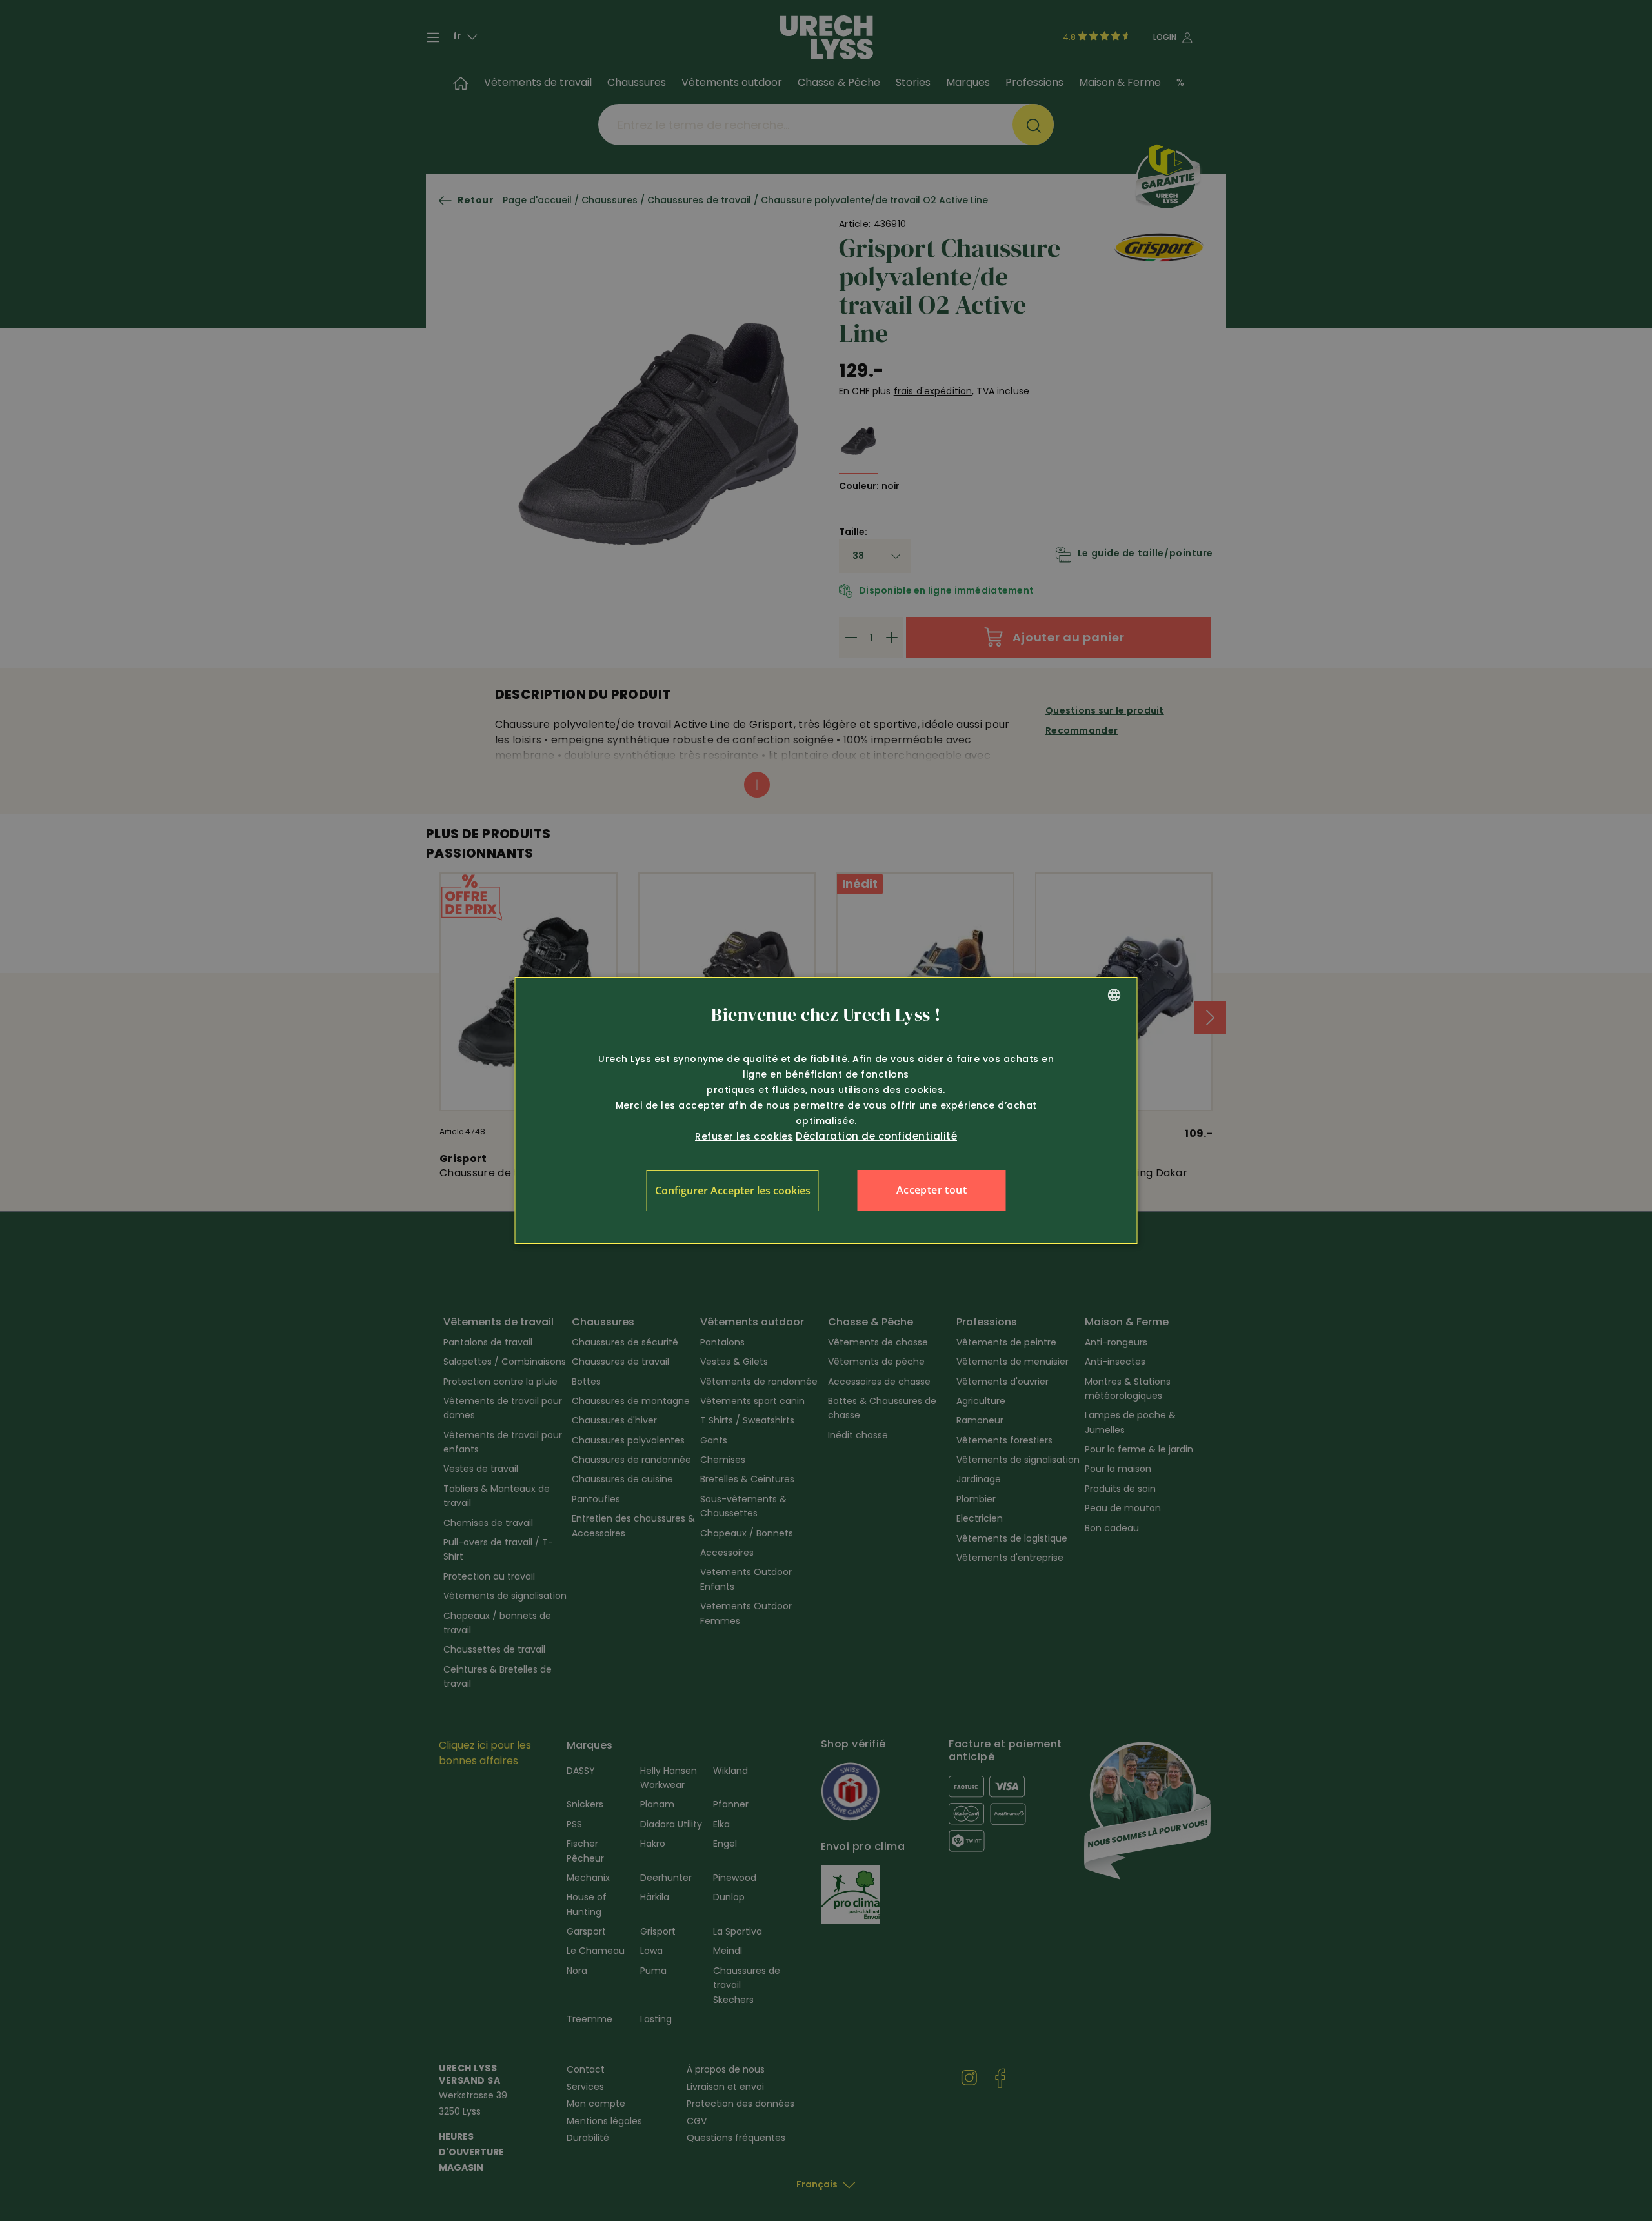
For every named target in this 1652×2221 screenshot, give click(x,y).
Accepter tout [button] (932, 1190)
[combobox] (1114, 995)
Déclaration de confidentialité (876, 1136)
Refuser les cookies (744, 1136)
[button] (733, 1191)
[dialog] (826, 1110)
